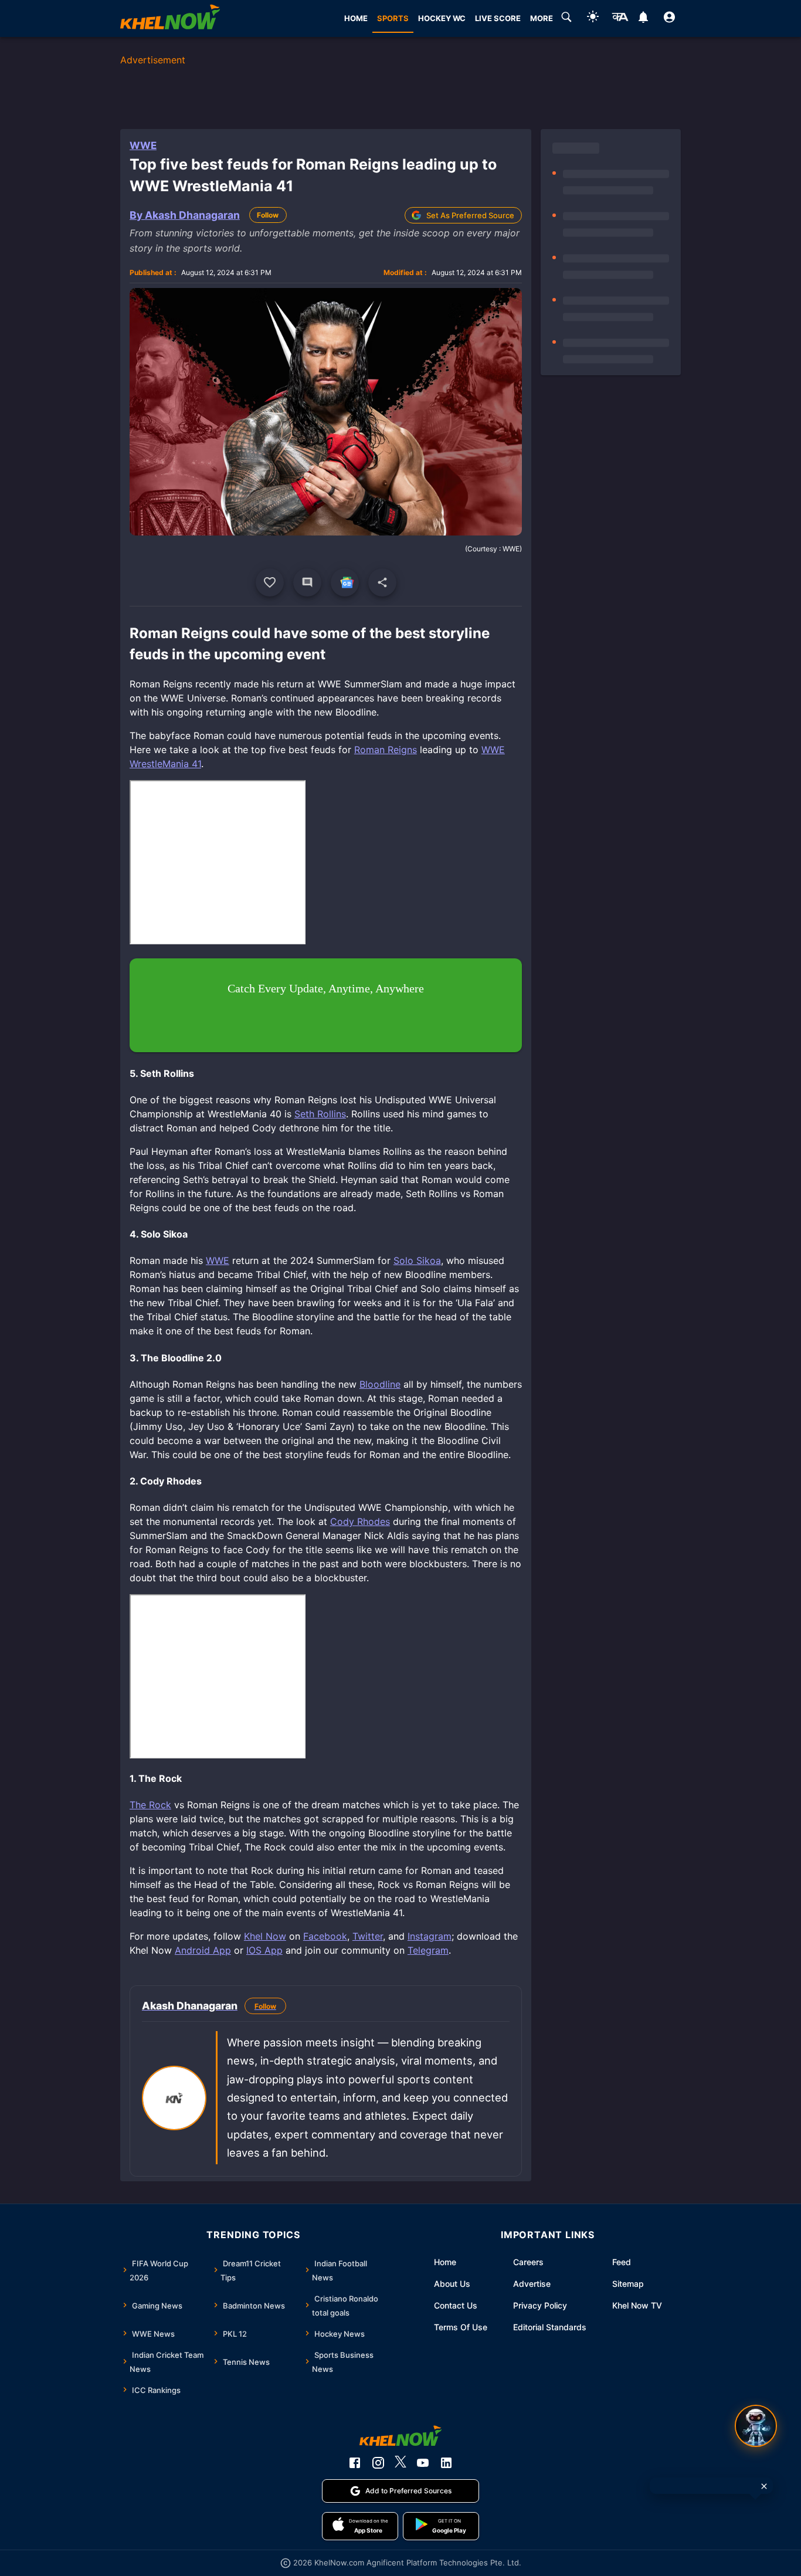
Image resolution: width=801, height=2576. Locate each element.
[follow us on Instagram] (378, 2463)
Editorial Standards (550, 2327)
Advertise (532, 2284)
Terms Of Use (461, 2327)
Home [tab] (356, 18)
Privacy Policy (540, 2305)
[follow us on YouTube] (423, 2463)
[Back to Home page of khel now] (170, 18)
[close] (764, 2486)
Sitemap (628, 2284)
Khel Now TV (637, 2305)
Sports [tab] (393, 18)
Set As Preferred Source (470, 215)
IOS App (264, 1950)
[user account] (669, 19)
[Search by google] (566, 19)
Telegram (428, 1950)
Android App (203, 1950)
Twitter (368, 1936)
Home (445, 2262)
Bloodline (380, 1384)
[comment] (307, 582)
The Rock (150, 1805)
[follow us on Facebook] (355, 2463)
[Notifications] (643, 19)
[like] (270, 582)
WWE (143, 145)
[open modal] (756, 2426)
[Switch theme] (593, 18)
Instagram (430, 1936)
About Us (452, 2284)
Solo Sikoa (417, 1260)
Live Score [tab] (498, 18)
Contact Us (456, 2305)
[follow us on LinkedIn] (446, 2463)
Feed (622, 2262)
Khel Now (265, 1936)
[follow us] (345, 582)
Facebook (325, 1936)
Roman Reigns (386, 750)
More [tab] (542, 18)
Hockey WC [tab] (442, 18)
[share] (382, 582)
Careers (528, 2262)
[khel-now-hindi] (620, 19)
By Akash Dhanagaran (185, 215)
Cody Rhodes (360, 1521)
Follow (268, 215)
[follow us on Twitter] (400, 2463)
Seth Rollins (320, 1114)
